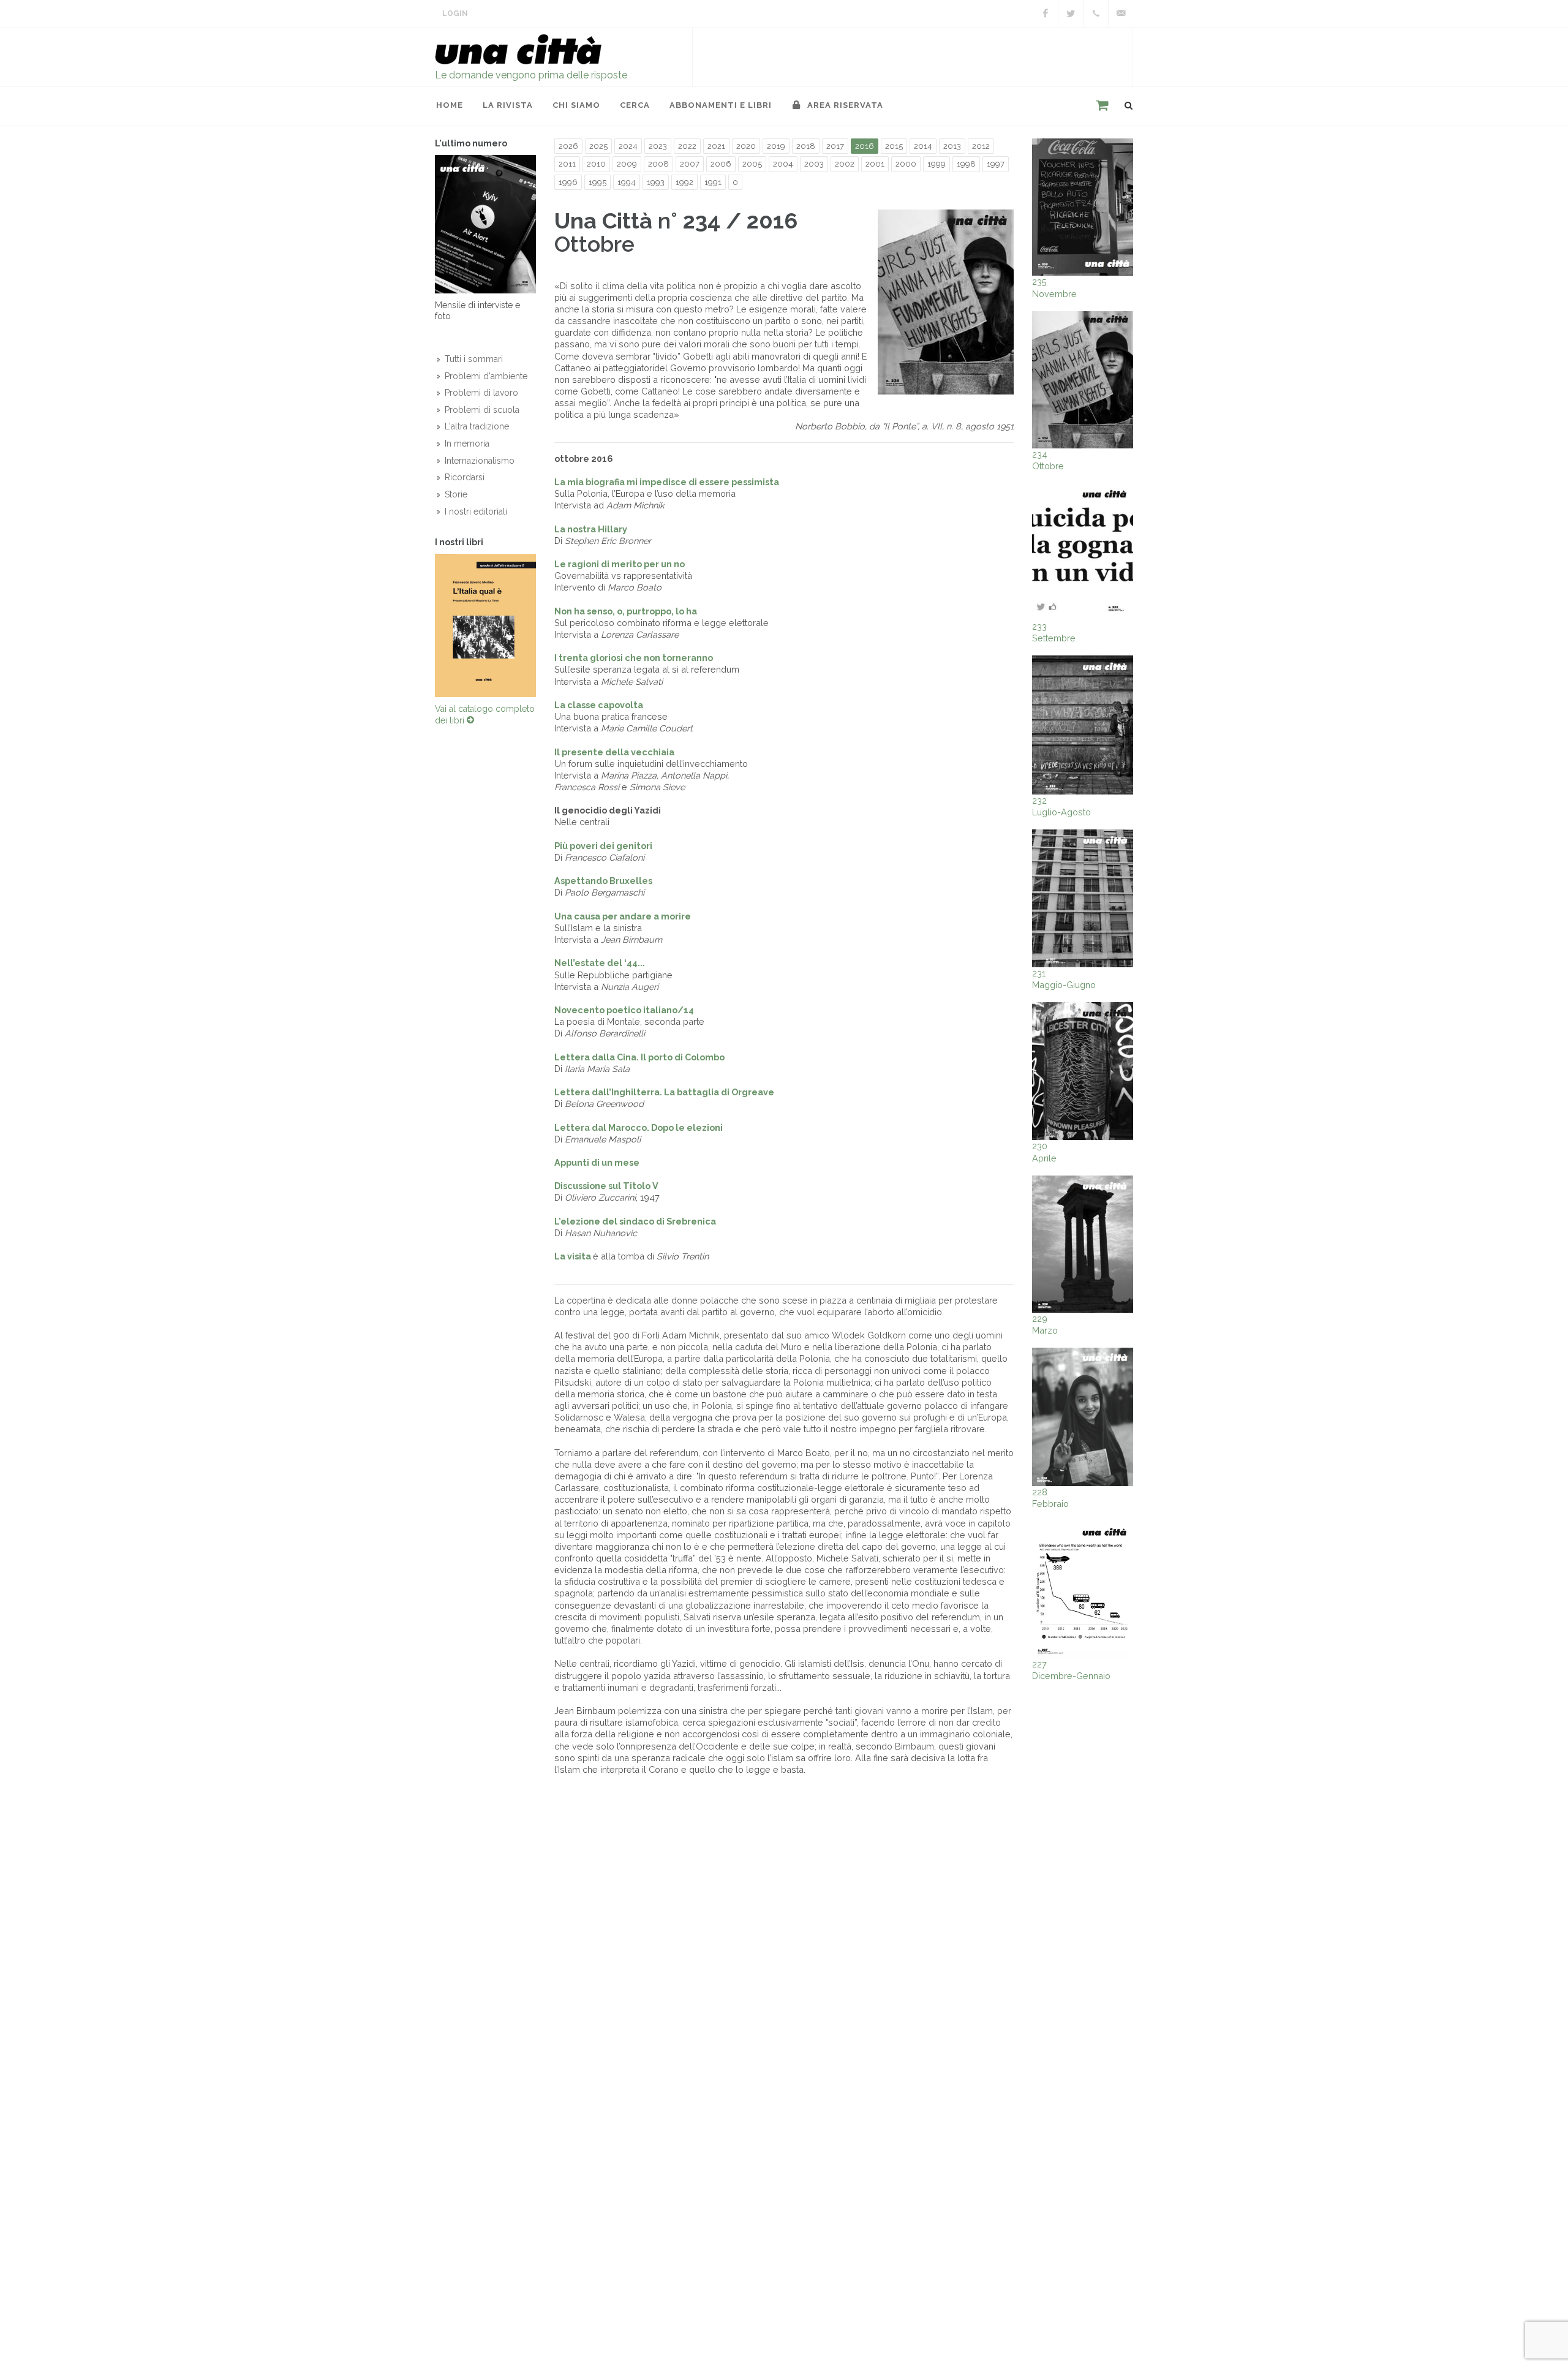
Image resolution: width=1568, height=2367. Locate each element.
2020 (746, 146)
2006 (721, 164)
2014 (923, 146)
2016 (865, 146)
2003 (814, 164)
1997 (996, 164)
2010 (596, 164)
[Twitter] (1071, 13)
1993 (656, 182)
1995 (597, 182)
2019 (776, 146)
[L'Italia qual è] (485, 625)
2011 (567, 164)
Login (455, 13)
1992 (684, 182)
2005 (752, 164)
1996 (568, 182)
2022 (687, 146)
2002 (845, 164)
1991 (713, 182)
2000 (906, 164)
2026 (568, 146)
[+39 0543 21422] (1096, 13)
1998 (966, 164)
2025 (598, 146)
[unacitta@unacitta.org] (1121, 13)
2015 (894, 146)
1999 (937, 164)
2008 (658, 164)
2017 (835, 146)
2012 (981, 146)
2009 (627, 164)
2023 (658, 146)
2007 (690, 164)
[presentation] (424, 625)
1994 (627, 182)
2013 (952, 146)
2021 (716, 146)
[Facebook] (1046, 13)
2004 (783, 164)
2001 (875, 164)
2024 (628, 146)
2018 (806, 146)
